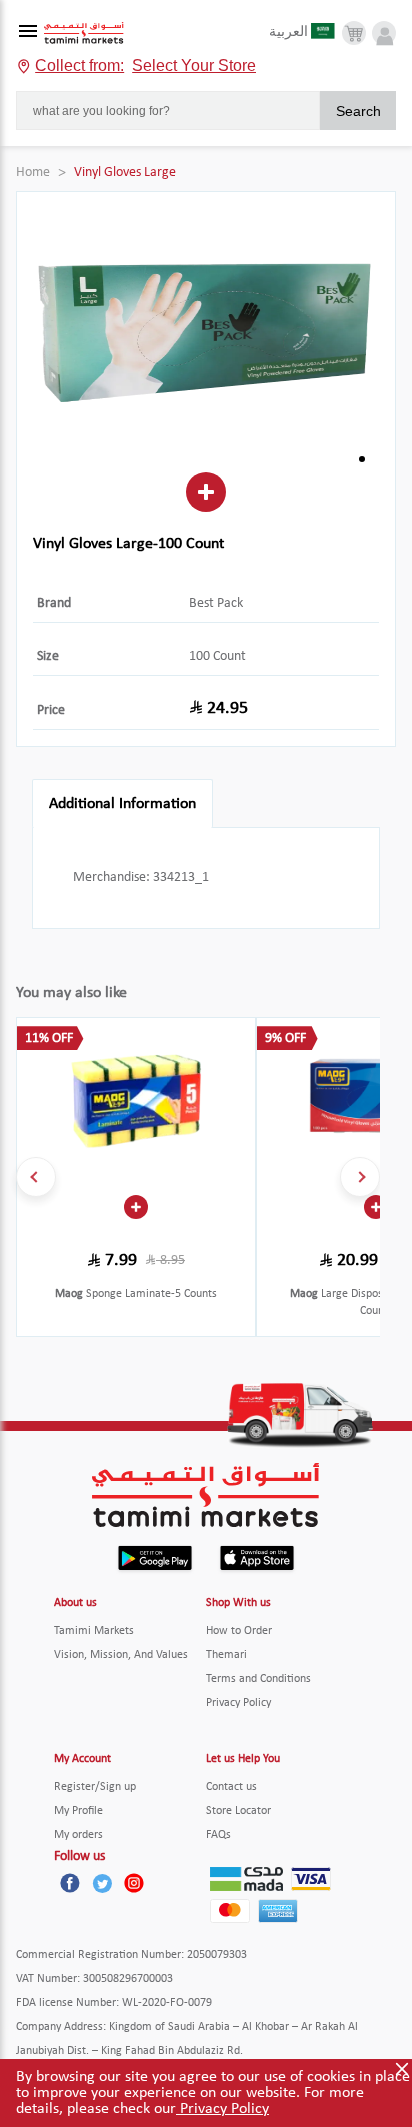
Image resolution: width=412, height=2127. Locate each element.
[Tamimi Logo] (84, 33)
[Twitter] (102, 1883)
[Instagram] (134, 1883)
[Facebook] (70, 1883)
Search (358, 111)
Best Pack (216, 603)
